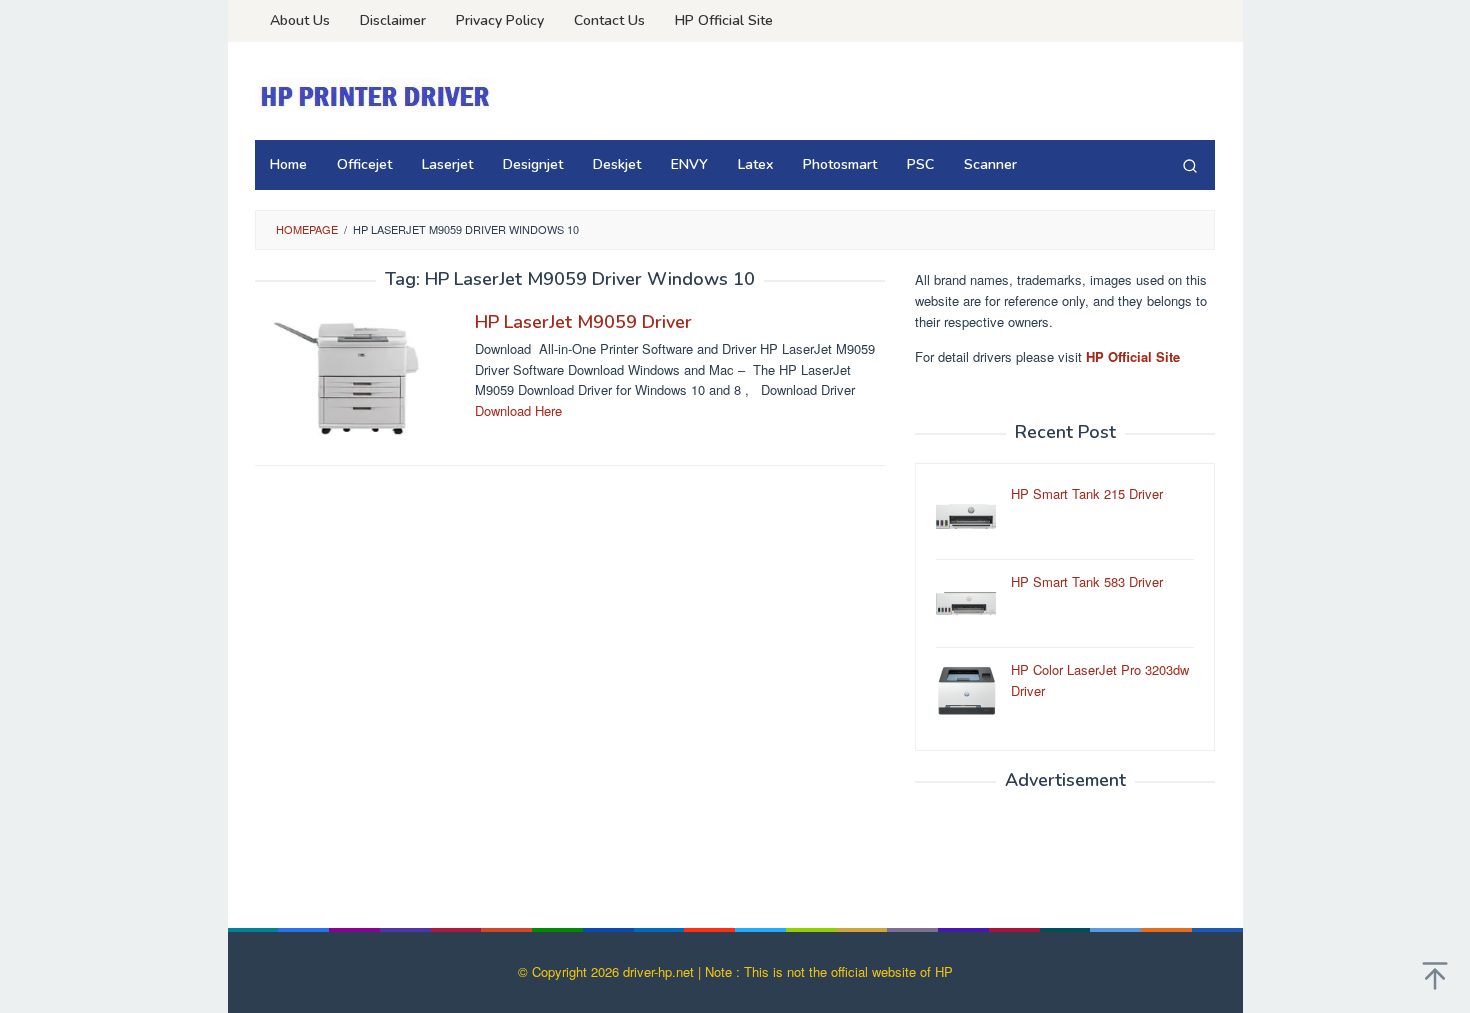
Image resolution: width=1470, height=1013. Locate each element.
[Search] (1190, 165)
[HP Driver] (378, 96)
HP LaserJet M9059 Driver (583, 322)
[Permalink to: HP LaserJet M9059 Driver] (355, 375)
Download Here (518, 410)
